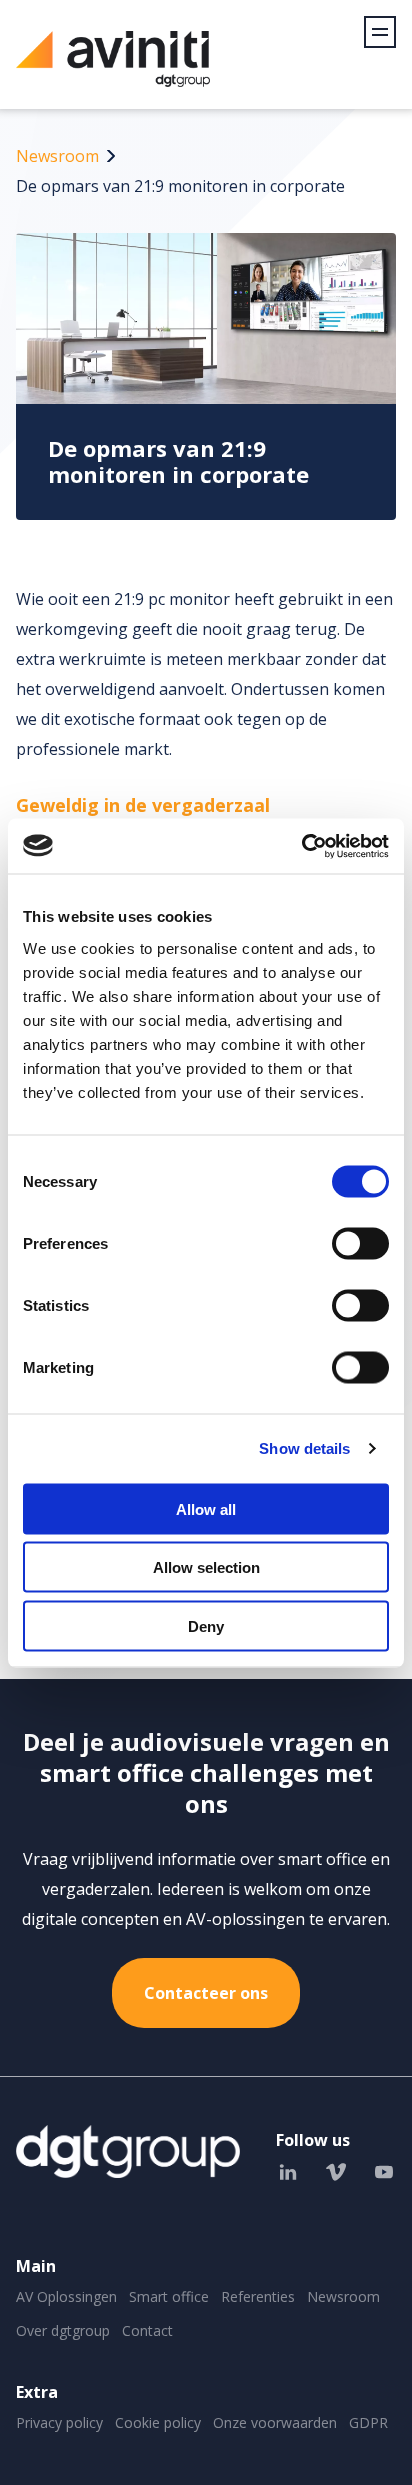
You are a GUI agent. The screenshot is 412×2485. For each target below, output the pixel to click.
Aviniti (113, 69)
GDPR (368, 2422)
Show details (304, 1448)
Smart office (169, 2296)
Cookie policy (158, 2422)
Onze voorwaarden (275, 2422)
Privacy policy (59, 2422)
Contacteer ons (206, 1993)
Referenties (258, 2296)
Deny (206, 1625)
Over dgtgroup (63, 2330)
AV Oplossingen (66, 2296)
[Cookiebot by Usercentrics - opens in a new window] (301, 846)
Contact (147, 2330)
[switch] (360, 1243)
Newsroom (57, 156)
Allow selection (206, 1567)
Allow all (206, 1508)
